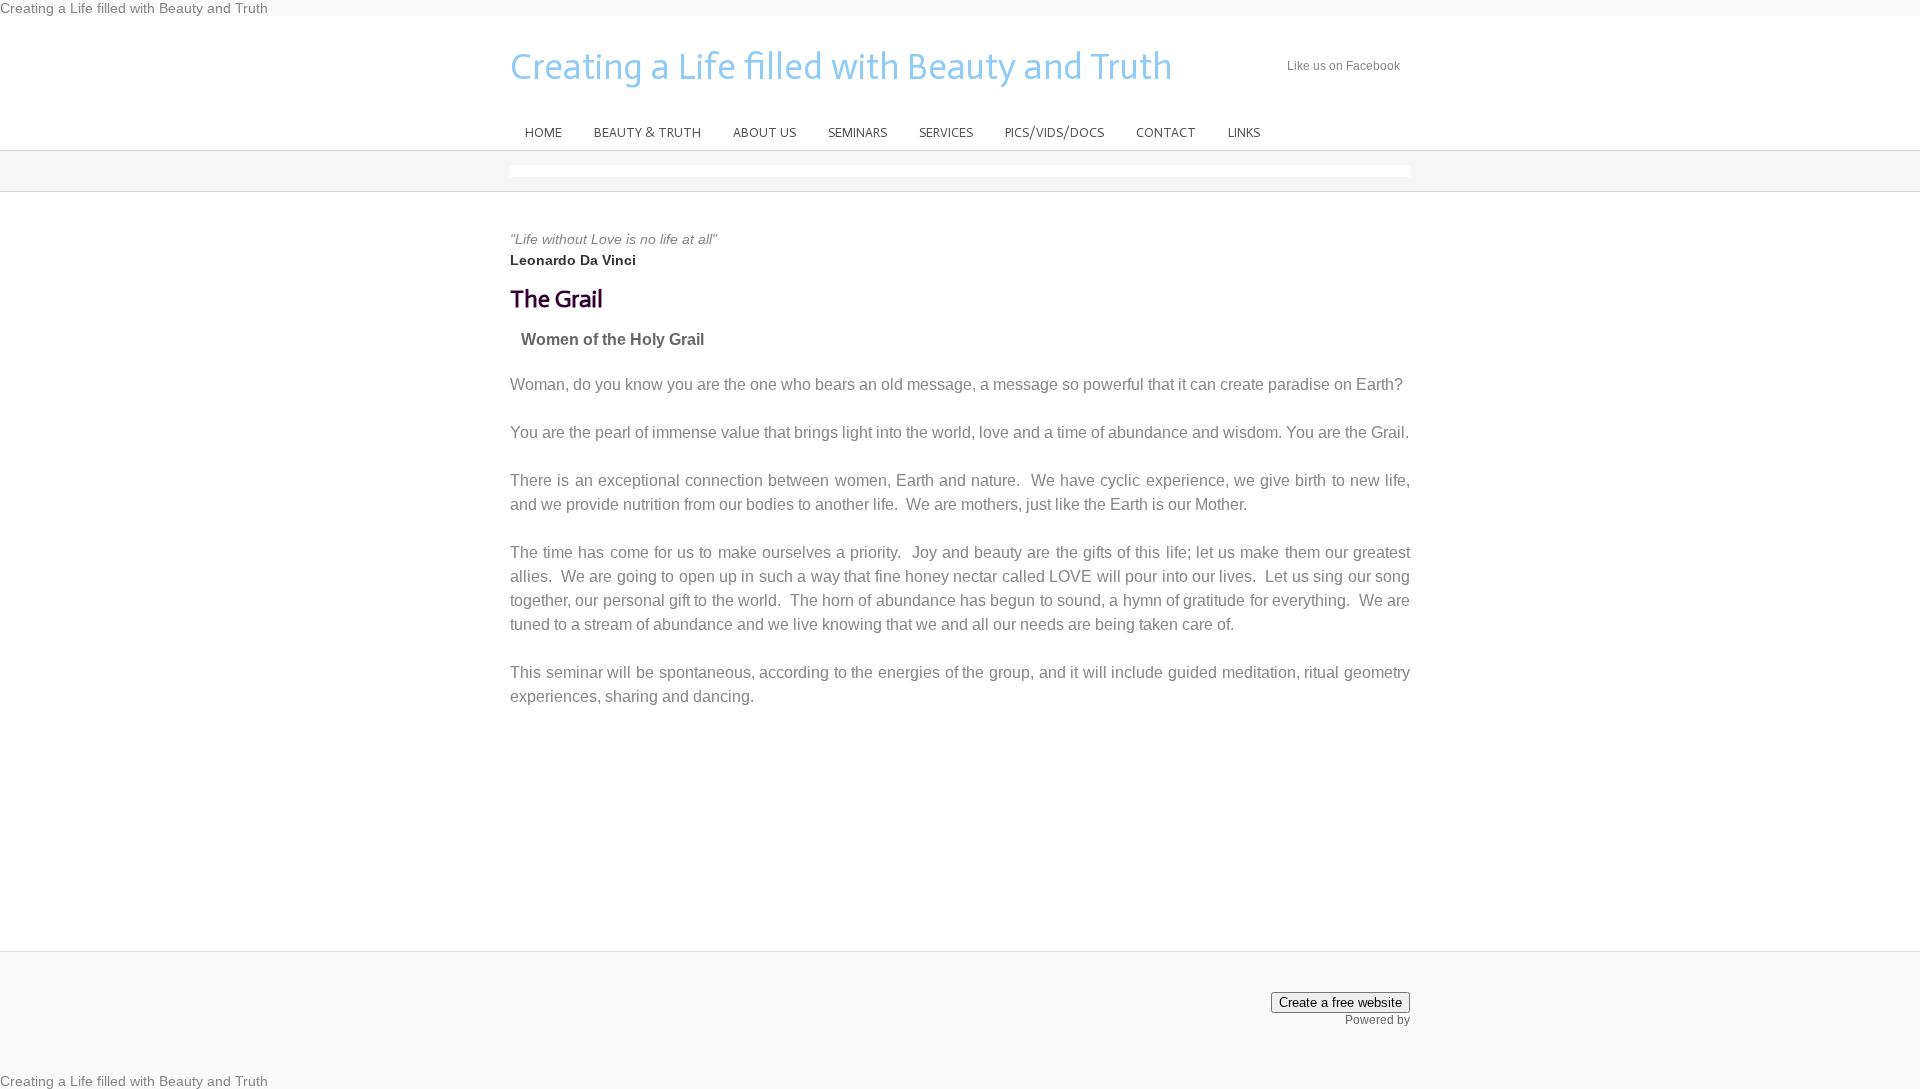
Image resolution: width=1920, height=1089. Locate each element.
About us (764, 132)
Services (946, 132)
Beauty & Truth (647, 132)
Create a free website (1340, 1002)
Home (543, 132)
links (1244, 132)
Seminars (857, 132)
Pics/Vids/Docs (1054, 132)
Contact (1166, 132)
